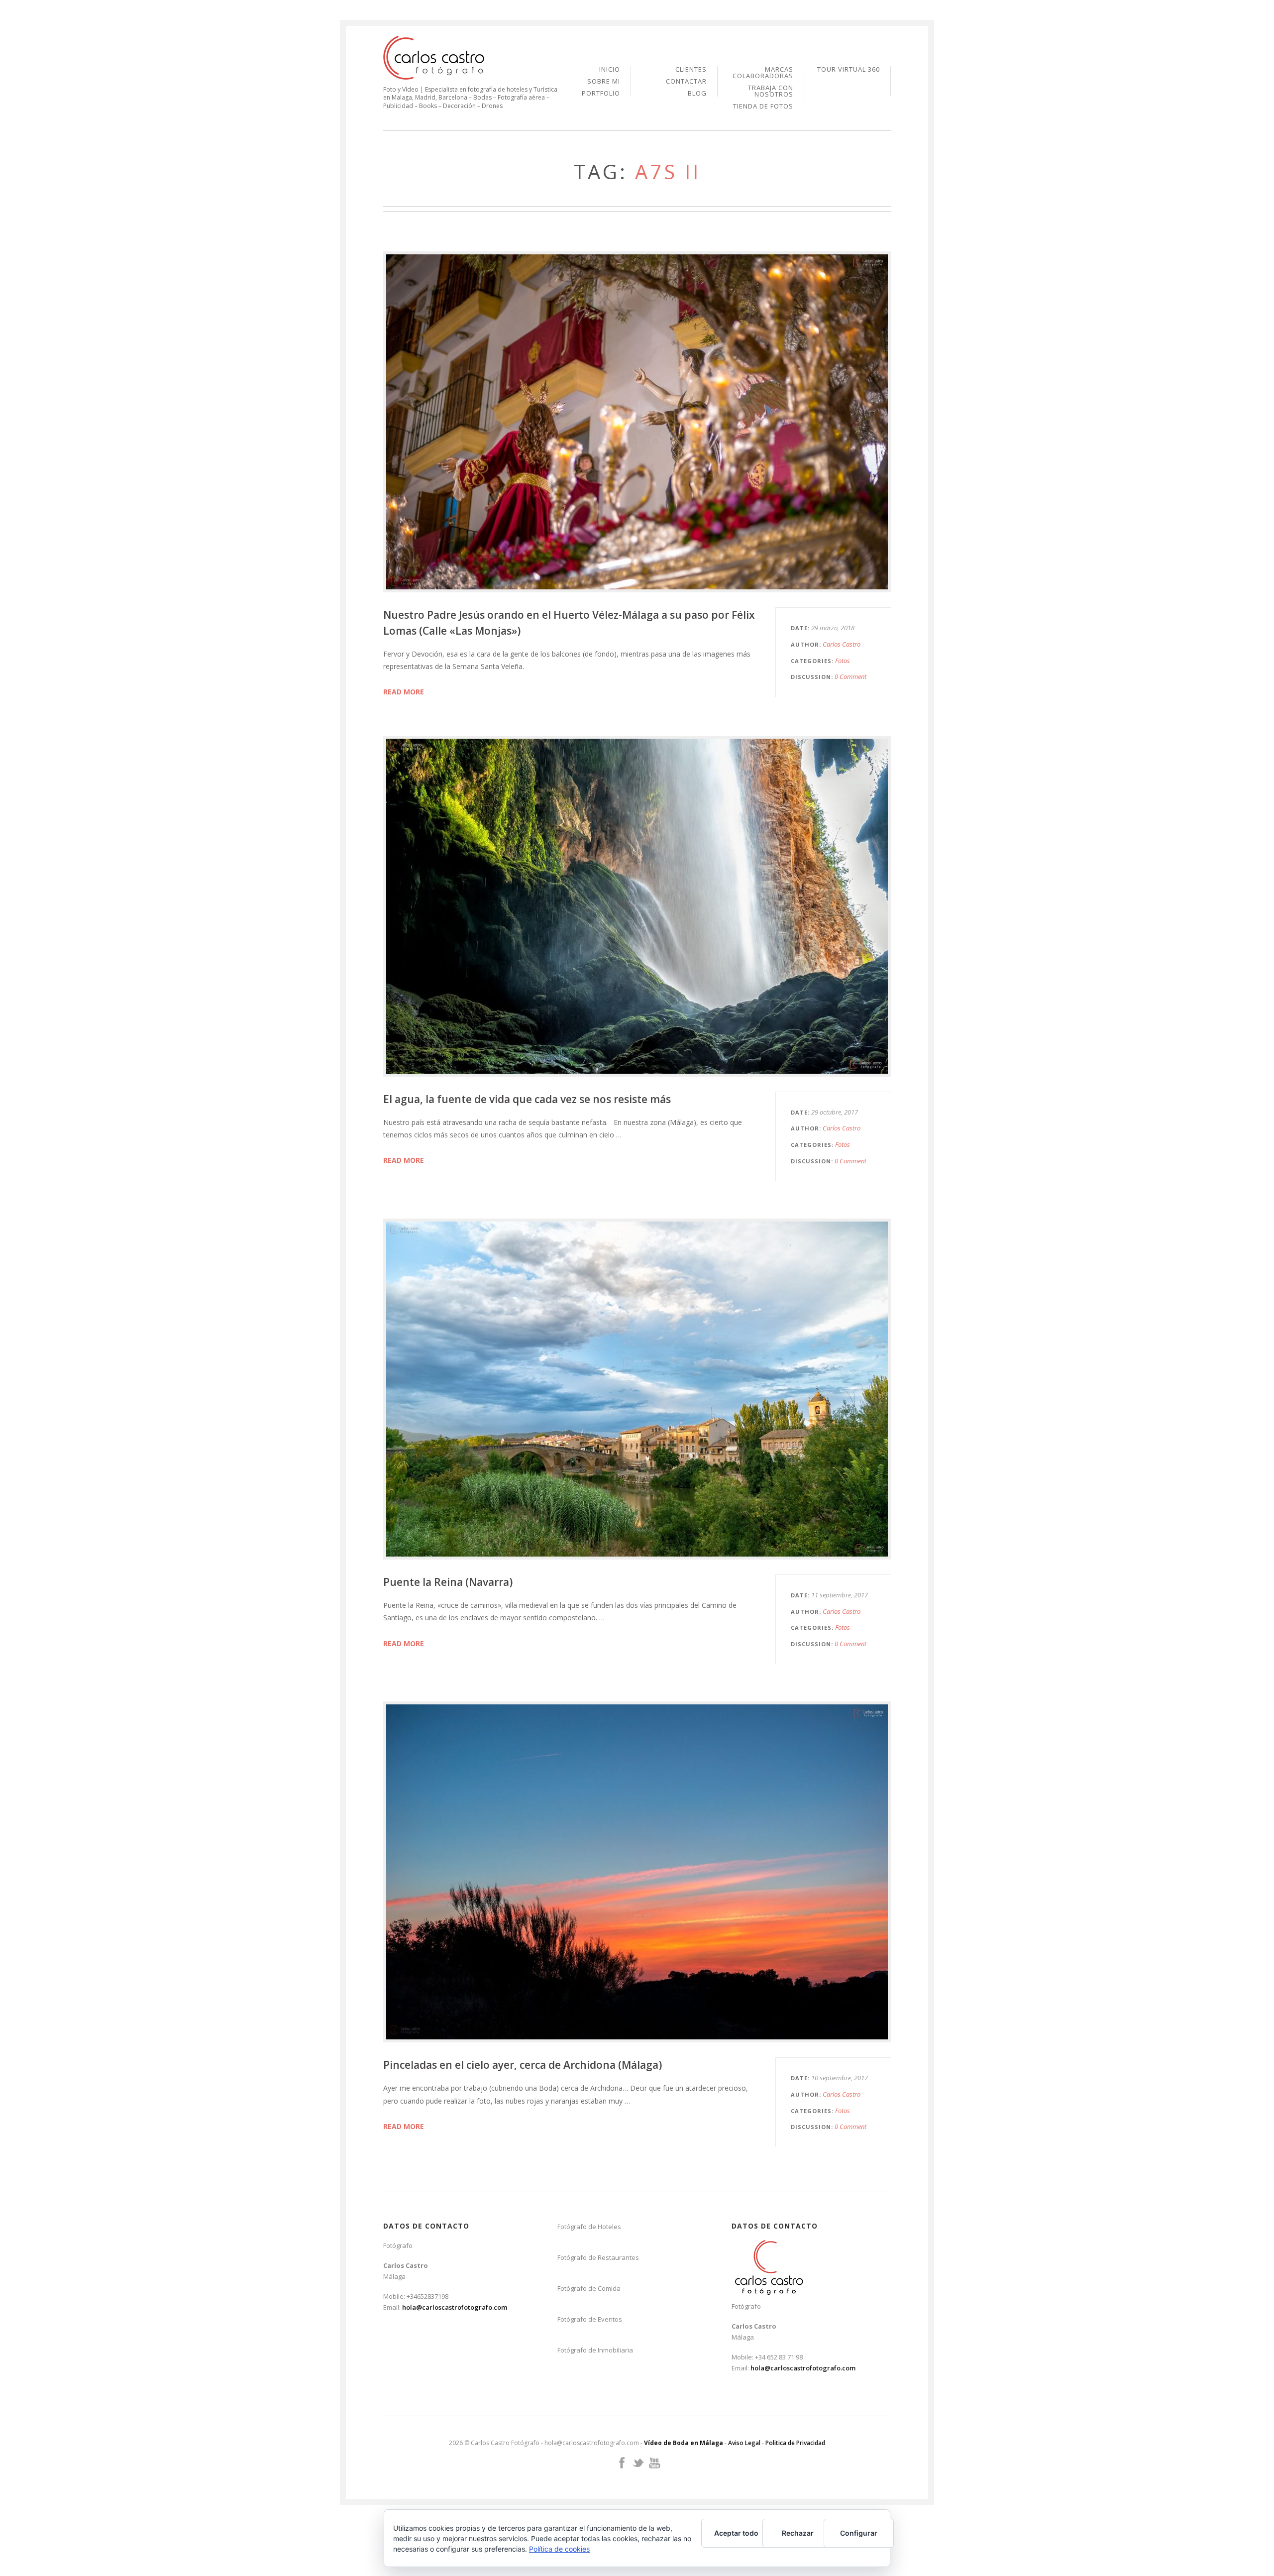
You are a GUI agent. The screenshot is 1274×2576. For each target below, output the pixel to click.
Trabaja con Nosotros (771, 92)
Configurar (859, 2533)
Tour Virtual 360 (849, 69)
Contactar (686, 82)
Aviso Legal (744, 2443)
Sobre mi (604, 82)
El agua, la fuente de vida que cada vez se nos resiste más (527, 1099)
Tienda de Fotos (763, 106)
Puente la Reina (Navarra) (448, 1582)
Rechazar (798, 2533)
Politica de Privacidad (795, 2443)
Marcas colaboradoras (763, 73)
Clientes (691, 70)
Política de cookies (559, 2549)
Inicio (610, 70)
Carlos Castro (842, 644)
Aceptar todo (736, 2533)
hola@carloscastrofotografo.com (455, 2307)
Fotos (843, 661)
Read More (404, 692)
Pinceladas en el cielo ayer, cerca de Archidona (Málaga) (523, 2065)
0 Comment (850, 676)
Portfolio (601, 93)
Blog (697, 93)
